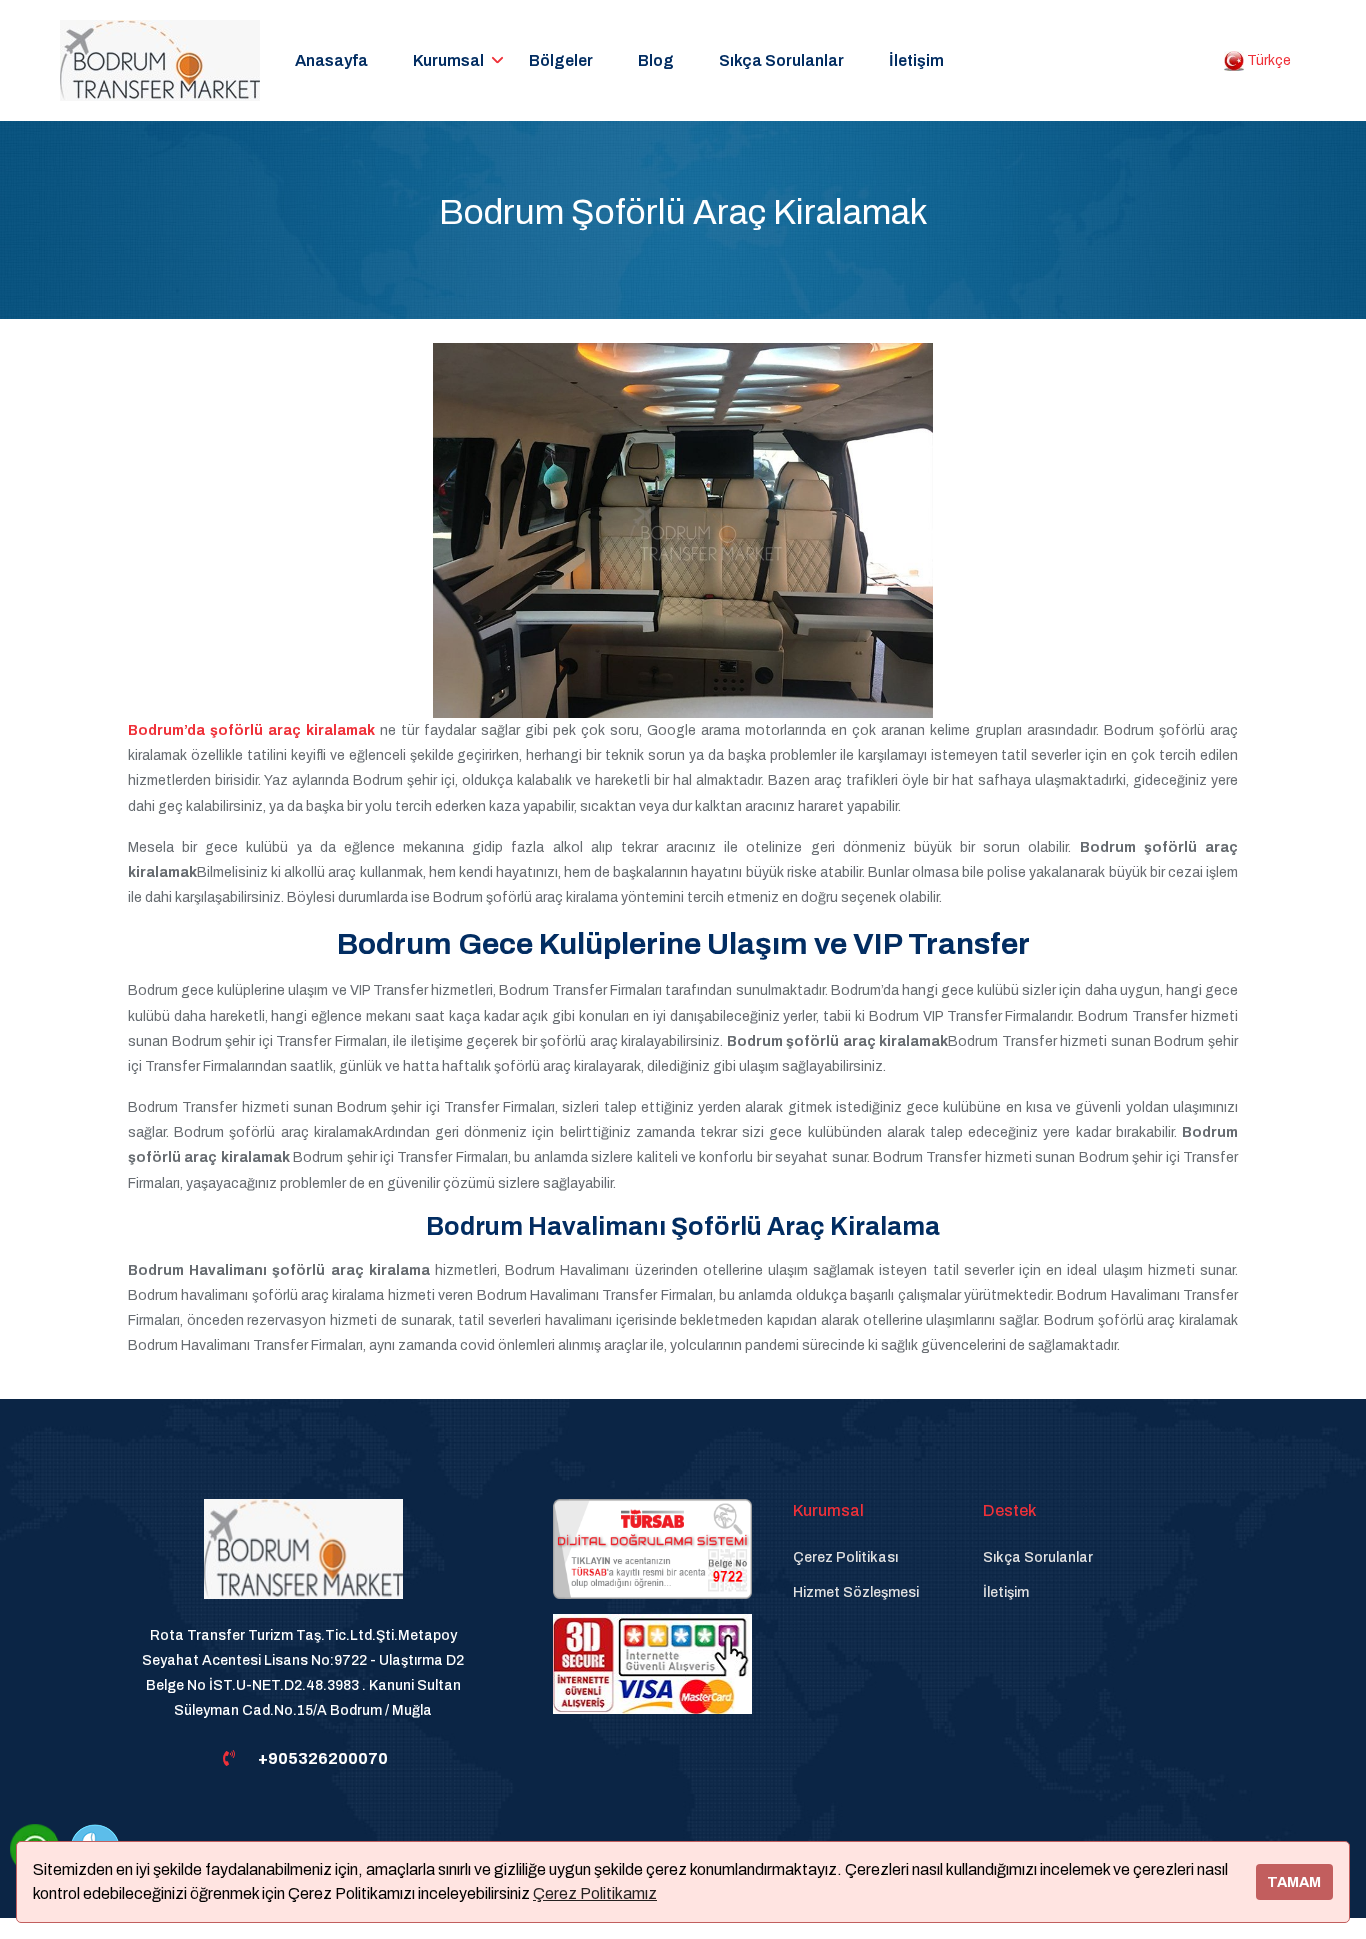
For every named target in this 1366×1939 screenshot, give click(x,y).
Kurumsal (448, 60)
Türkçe (1267, 60)
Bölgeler (561, 60)
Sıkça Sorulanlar (781, 60)
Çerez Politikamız (595, 1893)
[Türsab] (652, 1547)
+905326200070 (323, 1758)
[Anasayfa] (303, 1559)
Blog (656, 60)
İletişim (916, 60)
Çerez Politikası (845, 1557)
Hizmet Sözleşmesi (856, 1592)
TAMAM (1294, 1882)
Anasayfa (331, 60)
